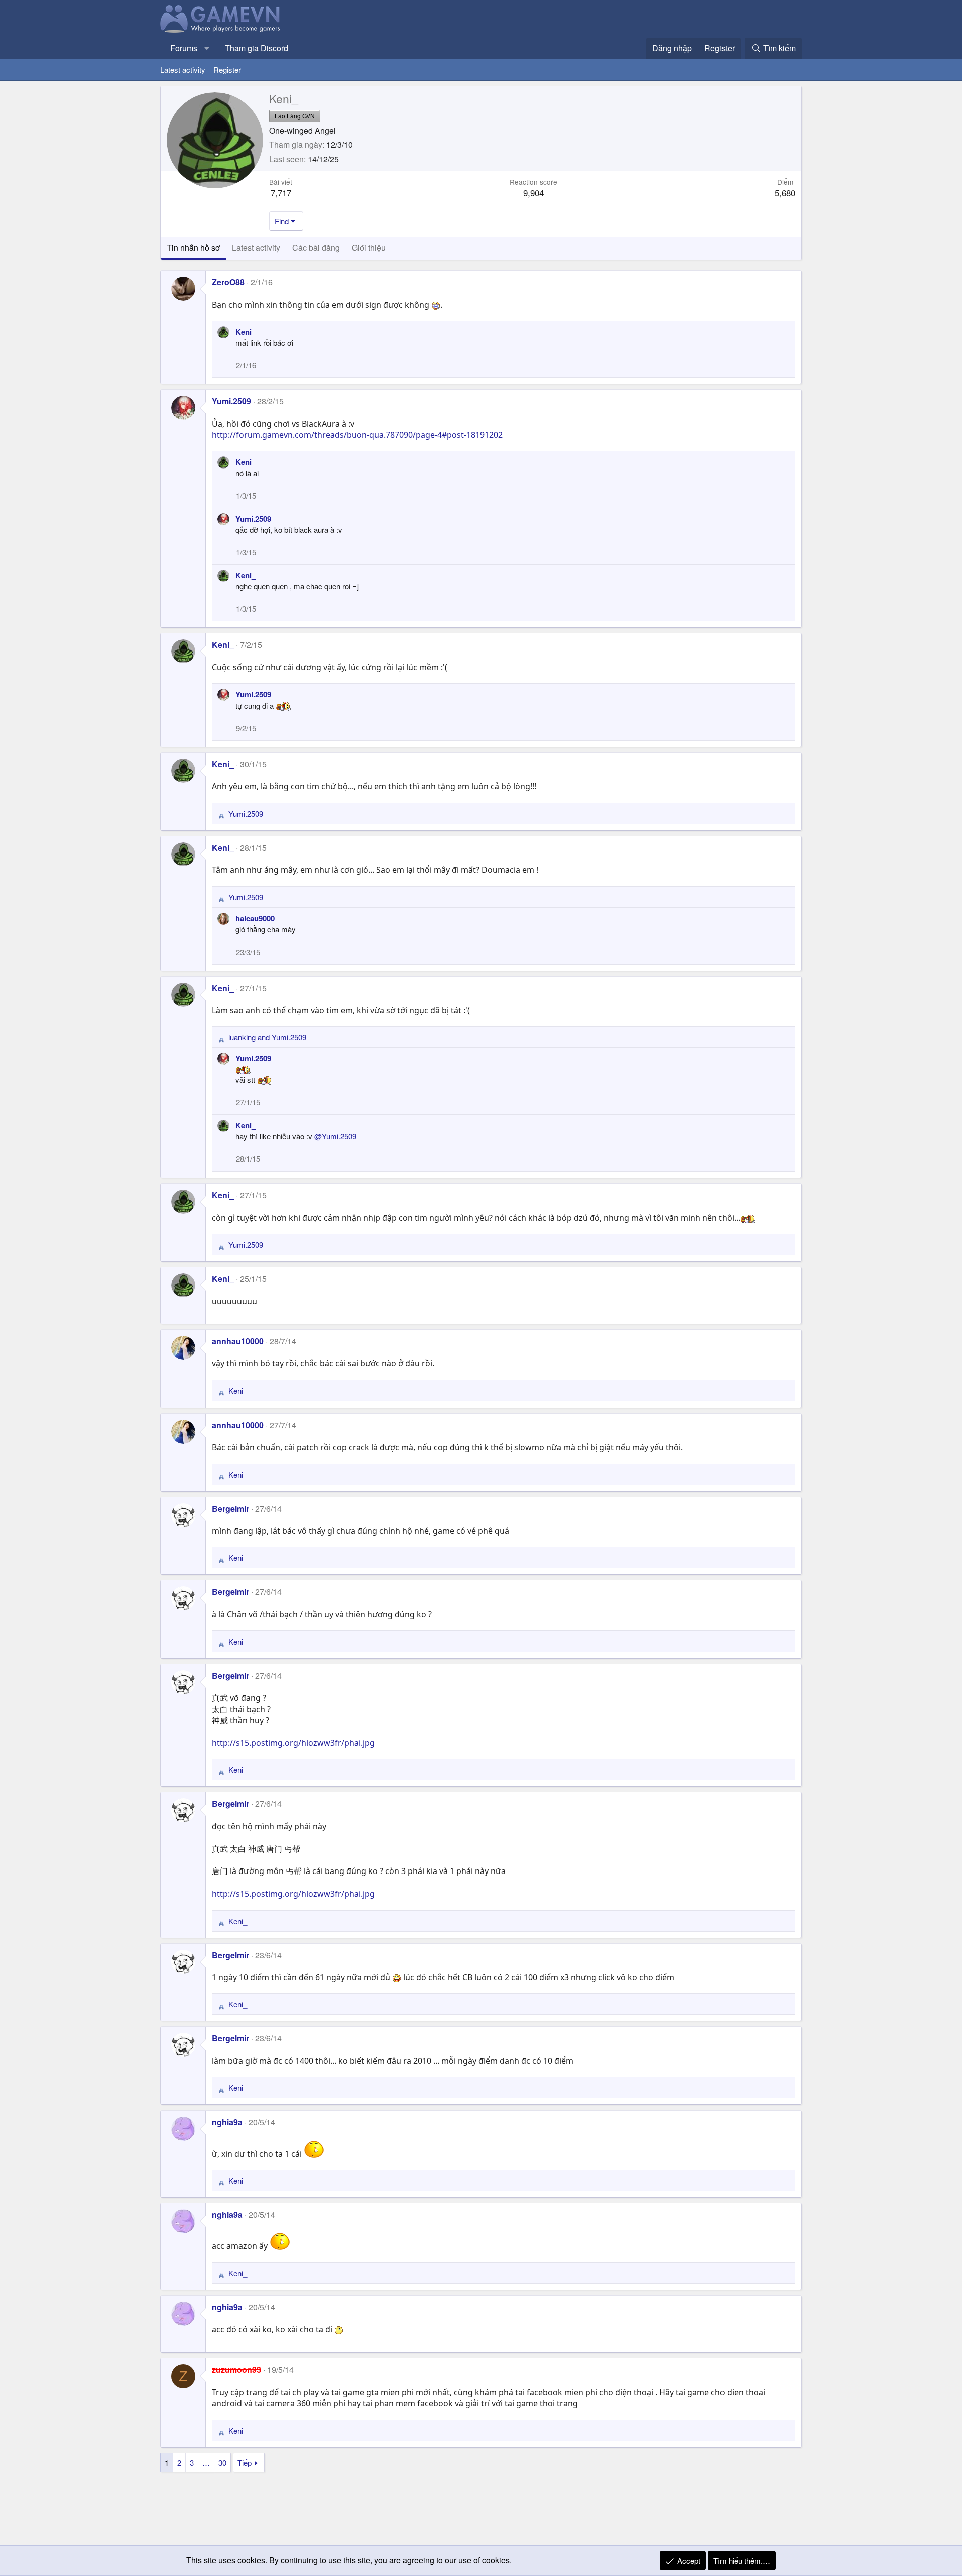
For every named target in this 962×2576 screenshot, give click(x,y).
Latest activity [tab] (256, 247)
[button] (207, 48)
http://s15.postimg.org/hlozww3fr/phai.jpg (293, 1743)
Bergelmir (230, 1508)
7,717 (281, 193)
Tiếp (245, 2463)
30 (222, 2463)
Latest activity (183, 69)
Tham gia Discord (257, 48)
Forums (184, 48)
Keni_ (246, 332)
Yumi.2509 (231, 401)
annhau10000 (238, 1341)
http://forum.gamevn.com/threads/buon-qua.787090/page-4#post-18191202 (357, 435)
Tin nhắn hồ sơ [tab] (193, 247)
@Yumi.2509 (335, 1136)
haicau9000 (255, 918)
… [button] (206, 2463)
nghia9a (227, 2122)
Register (227, 69)
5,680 (785, 193)
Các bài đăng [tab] (316, 247)
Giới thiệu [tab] (369, 247)
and (267, 1037)
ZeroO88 (228, 282)
